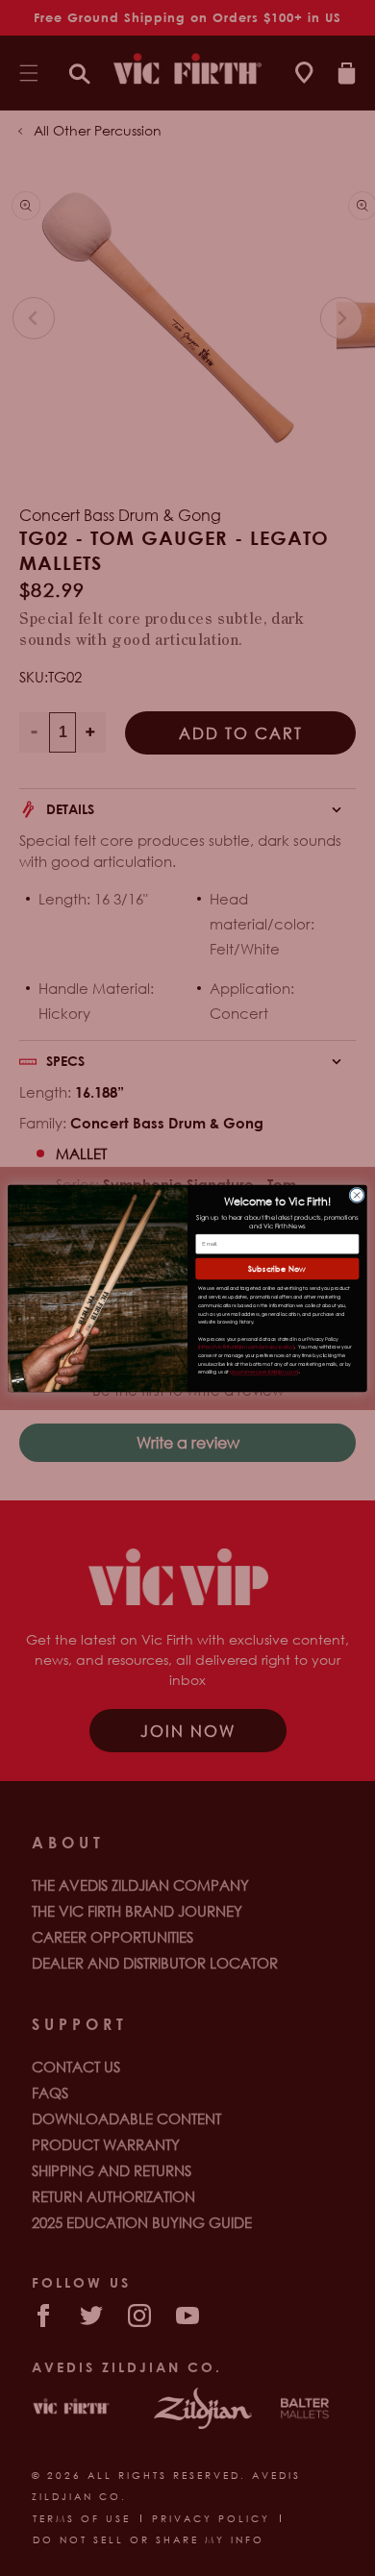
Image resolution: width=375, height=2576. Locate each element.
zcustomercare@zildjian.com (264, 1372)
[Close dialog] (357, 1195)
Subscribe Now (277, 1268)
